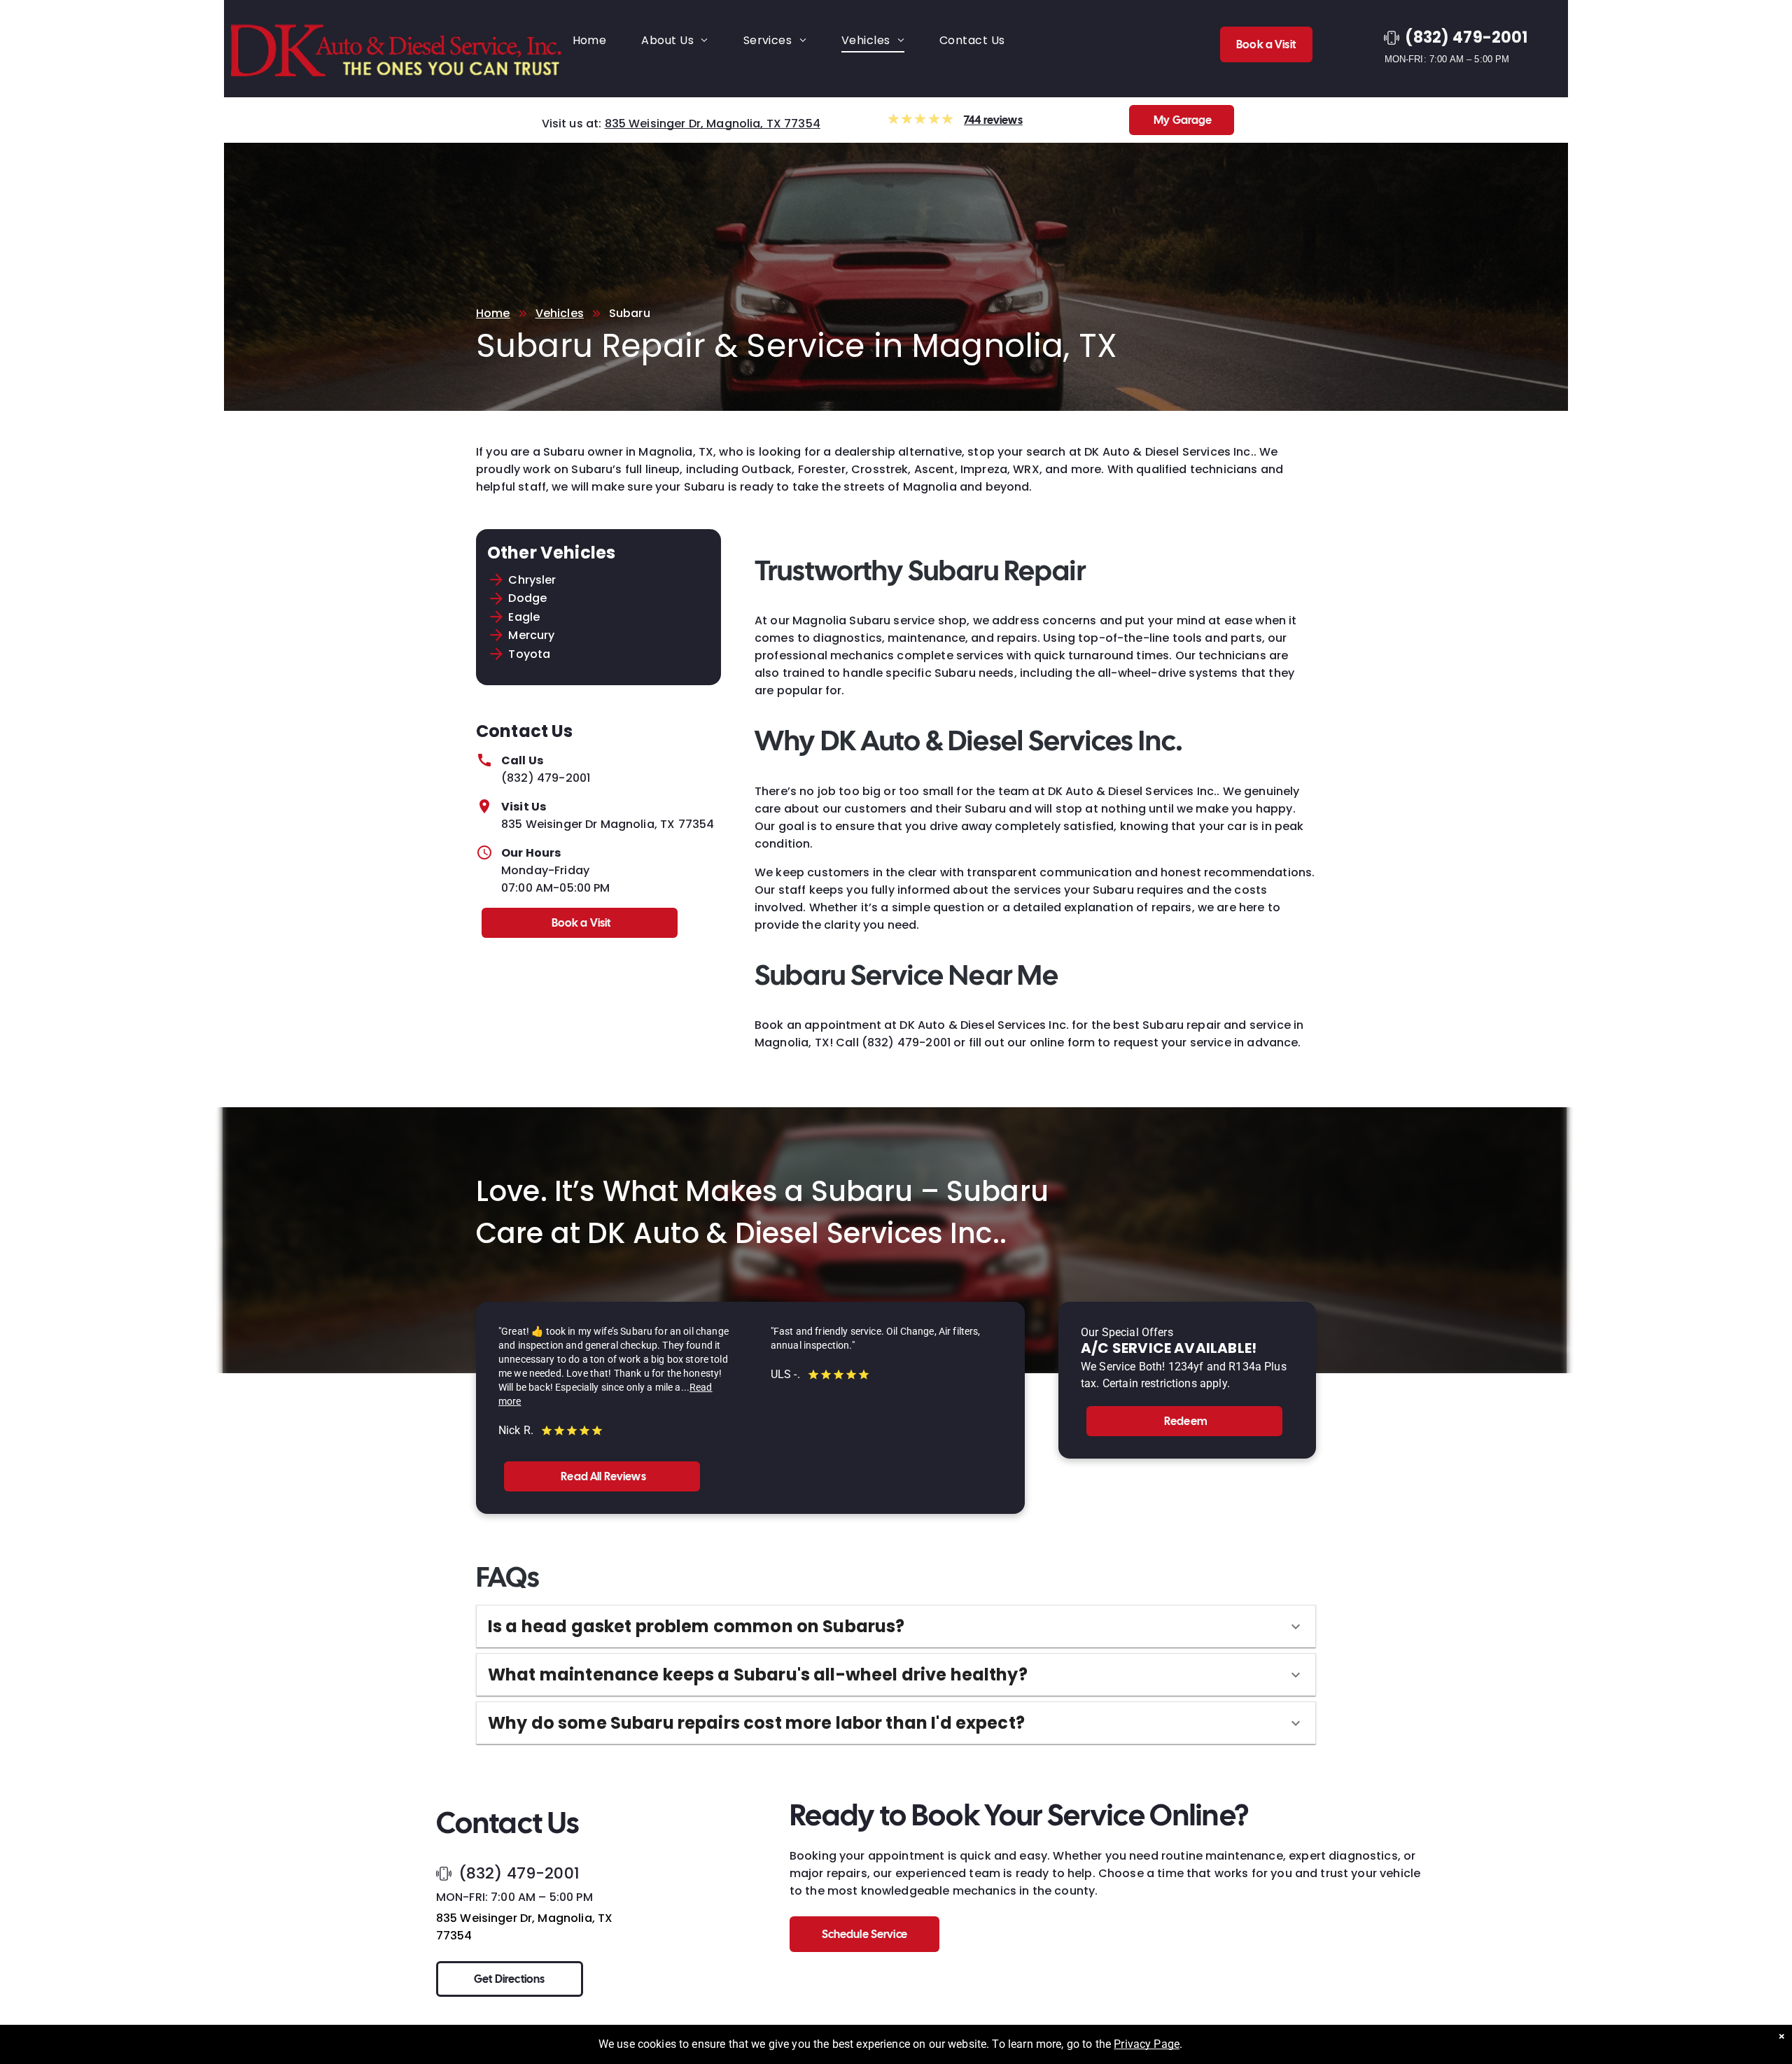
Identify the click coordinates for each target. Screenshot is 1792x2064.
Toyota (529, 654)
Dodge (527, 598)
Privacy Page (1147, 2044)
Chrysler (532, 580)
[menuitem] (590, 40)
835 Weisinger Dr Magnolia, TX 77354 (608, 824)
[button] (896, 1626)
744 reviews (993, 120)
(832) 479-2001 (546, 778)
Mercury (531, 635)
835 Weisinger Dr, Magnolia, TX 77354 (713, 124)
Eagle (524, 617)
